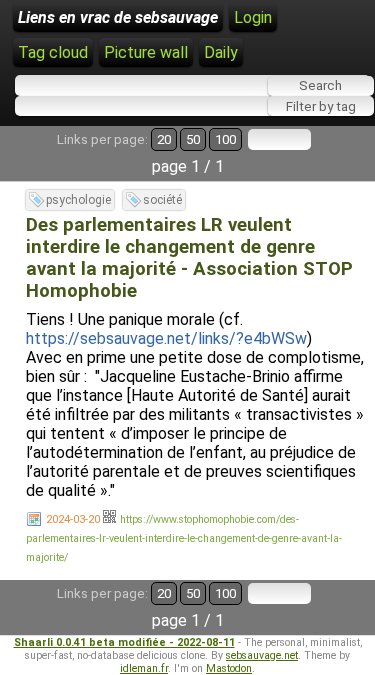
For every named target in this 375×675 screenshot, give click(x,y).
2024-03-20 (73, 519)
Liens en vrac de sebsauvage (118, 17)
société (162, 200)
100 (225, 139)
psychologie (78, 200)
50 (193, 139)
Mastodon (229, 668)
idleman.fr (144, 668)
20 (164, 139)
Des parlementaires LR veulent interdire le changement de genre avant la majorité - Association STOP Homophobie (189, 258)
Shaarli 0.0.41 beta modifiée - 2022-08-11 (124, 642)
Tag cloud (53, 52)
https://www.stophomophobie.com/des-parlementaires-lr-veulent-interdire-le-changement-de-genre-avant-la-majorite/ (184, 538)
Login (253, 17)
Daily (221, 52)
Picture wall (146, 52)
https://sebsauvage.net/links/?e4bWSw (166, 338)
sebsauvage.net (262, 655)
